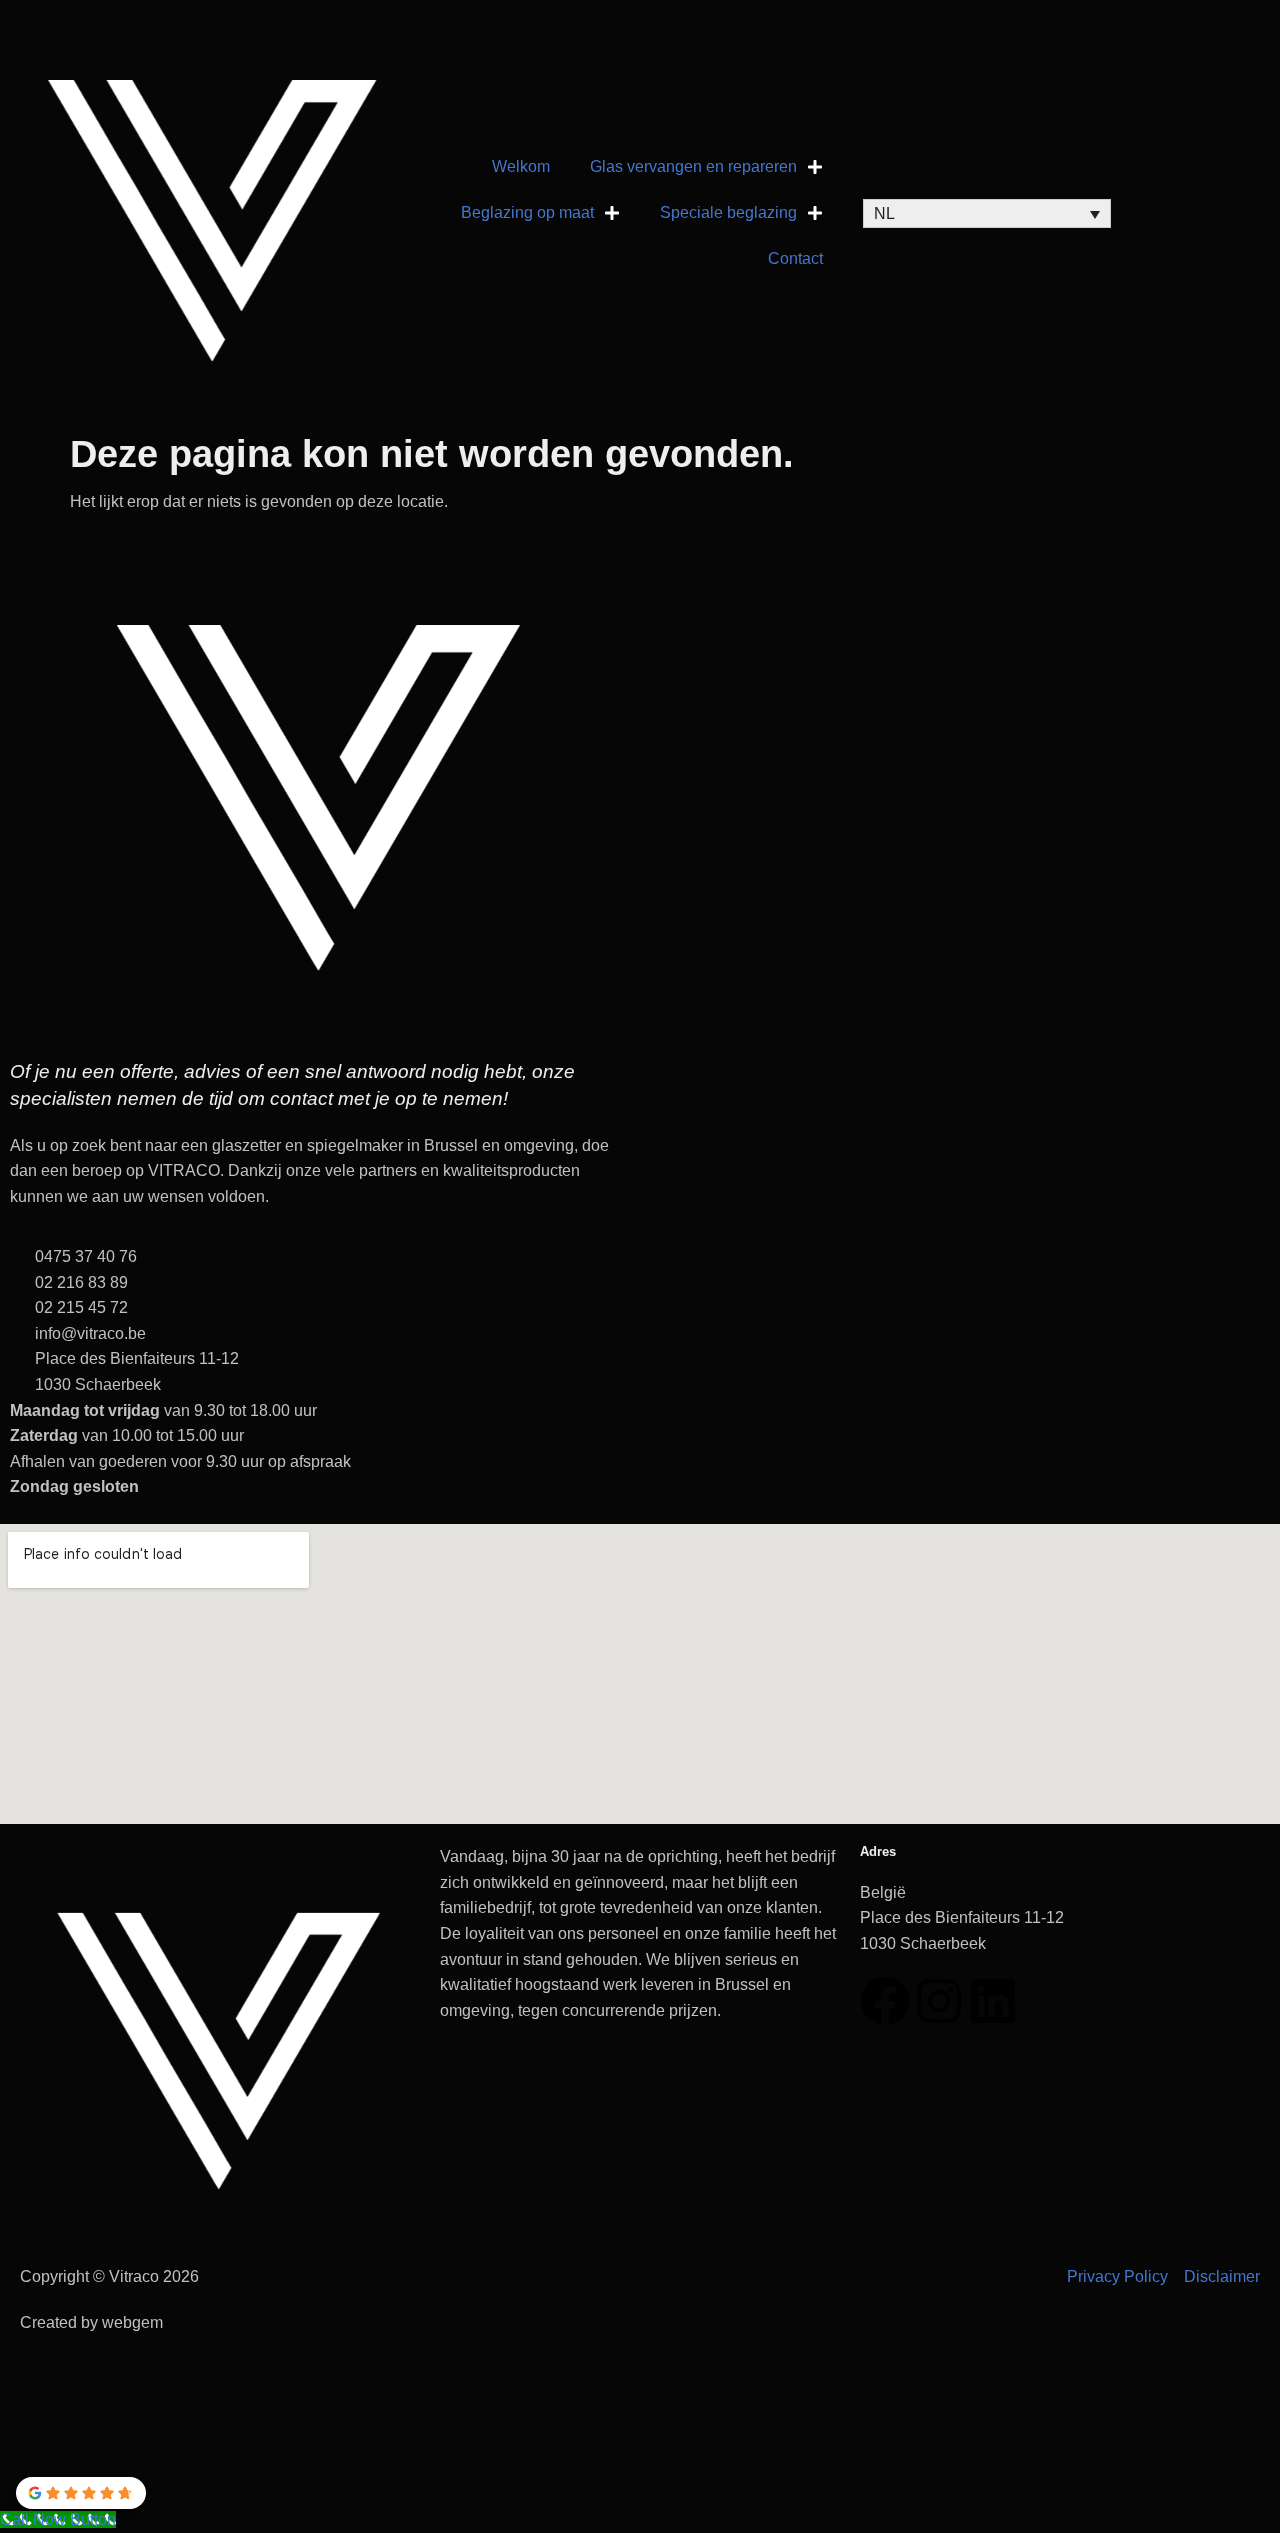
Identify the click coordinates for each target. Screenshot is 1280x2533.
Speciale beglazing (728, 212)
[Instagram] (939, 2001)
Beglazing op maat (527, 212)
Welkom (521, 166)
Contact (795, 258)
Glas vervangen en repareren (693, 166)
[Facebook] (885, 2001)
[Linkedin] (993, 2001)
